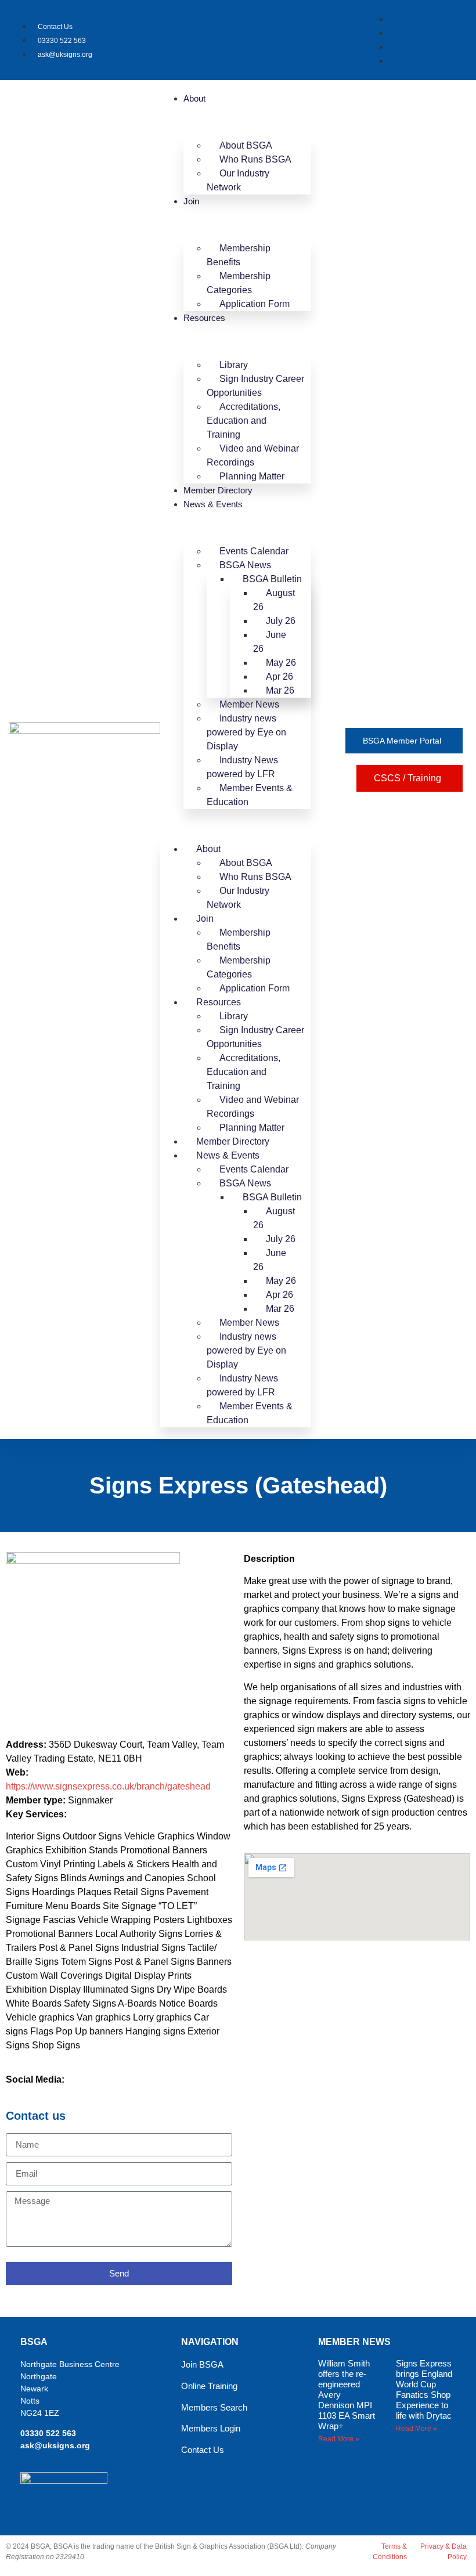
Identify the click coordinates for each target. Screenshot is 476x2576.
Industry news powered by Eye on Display (246, 732)
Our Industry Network (238, 180)
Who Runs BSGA (255, 159)
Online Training (209, 2386)
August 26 (274, 600)
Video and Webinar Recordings (253, 455)
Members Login (211, 2428)
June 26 (270, 642)
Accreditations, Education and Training (244, 421)
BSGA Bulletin (272, 579)
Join (191, 201)
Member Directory (218, 490)
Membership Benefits (239, 255)
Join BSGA (202, 2364)
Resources (204, 318)
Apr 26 (280, 677)
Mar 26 (280, 690)
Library (234, 365)
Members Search (214, 2407)
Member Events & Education (250, 795)
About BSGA (246, 145)
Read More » (339, 2439)
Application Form (255, 304)
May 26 (281, 663)
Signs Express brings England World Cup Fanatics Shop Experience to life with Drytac (424, 2389)
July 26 (281, 621)
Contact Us (203, 2450)
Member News (249, 704)
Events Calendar (254, 551)
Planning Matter (252, 476)
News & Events (213, 504)
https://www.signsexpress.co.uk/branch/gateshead (108, 1786)
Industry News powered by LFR (242, 767)
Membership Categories (239, 283)
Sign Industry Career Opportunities (255, 386)
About (194, 98)
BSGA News (245, 565)
